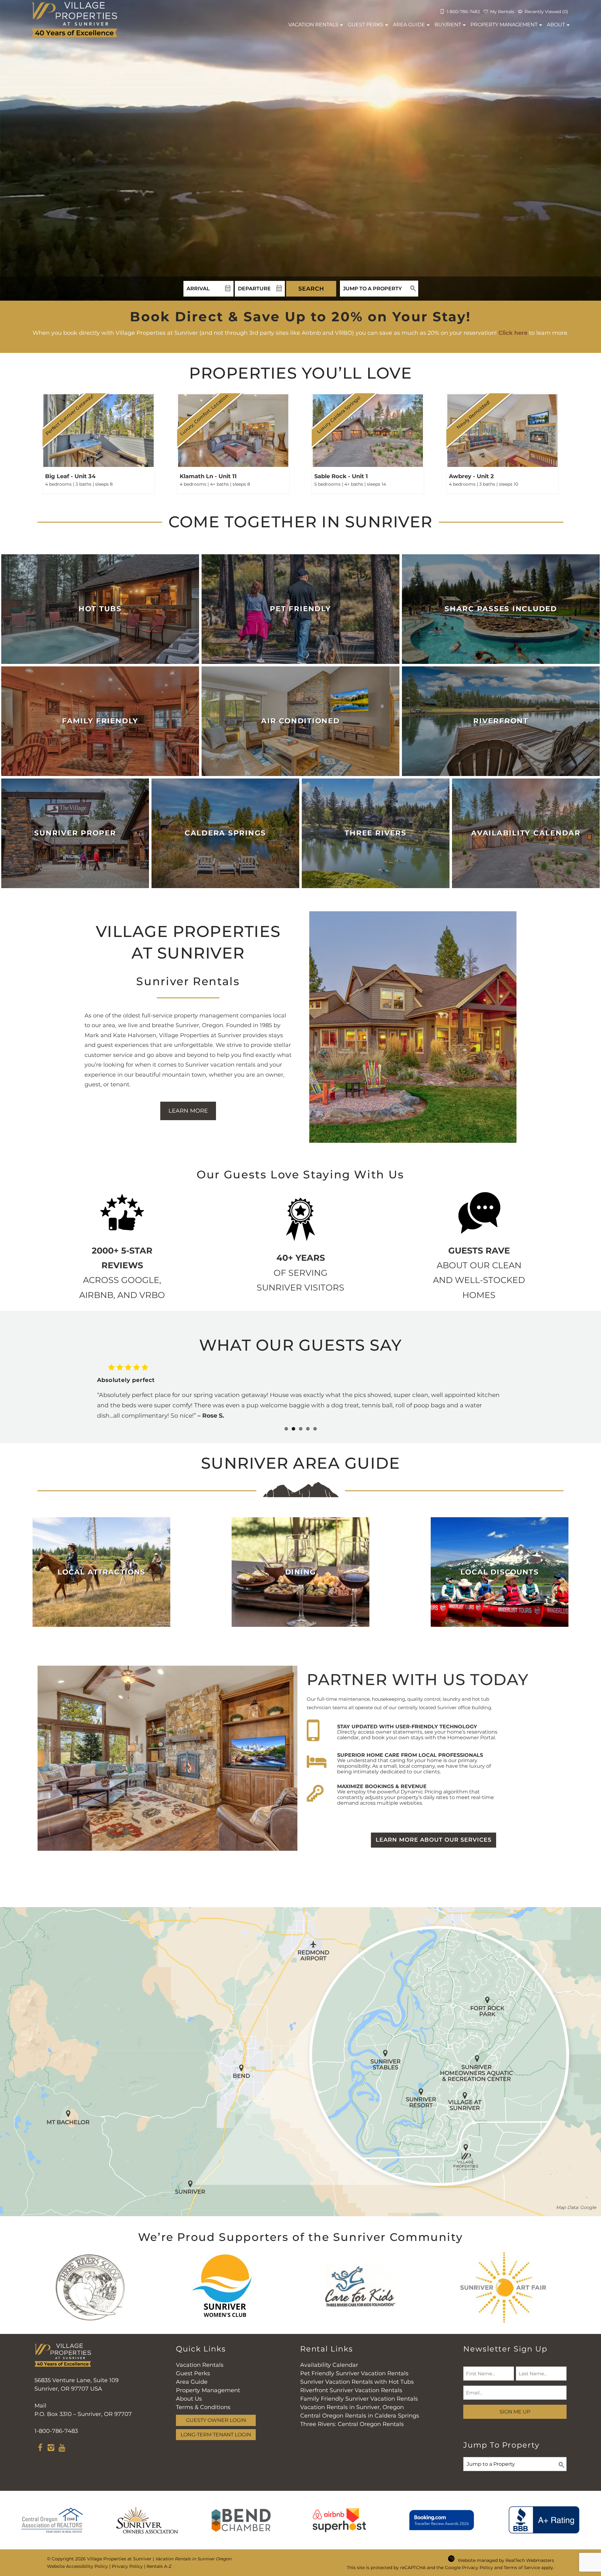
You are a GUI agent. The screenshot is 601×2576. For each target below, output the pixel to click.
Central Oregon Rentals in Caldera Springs (360, 2416)
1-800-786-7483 (56, 2431)
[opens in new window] (40, 2449)
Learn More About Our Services (434, 1840)
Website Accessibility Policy (77, 2566)
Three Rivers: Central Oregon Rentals (352, 2424)
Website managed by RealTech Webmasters (506, 2560)
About (556, 25)
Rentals (313, 25)
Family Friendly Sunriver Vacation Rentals (359, 2399)
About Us (189, 2399)
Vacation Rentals (200, 2365)
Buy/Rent (448, 25)
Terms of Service (522, 2568)
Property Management (504, 25)
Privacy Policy (127, 2566)
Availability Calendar (329, 2365)
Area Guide (409, 25)
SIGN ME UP (515, 2412)
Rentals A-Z (159, 2566)
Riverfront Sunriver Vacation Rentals (351, 2390)
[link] (99, 442)
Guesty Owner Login (216, 2420)
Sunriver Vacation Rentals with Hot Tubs (357, 2382)
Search (311, 289)
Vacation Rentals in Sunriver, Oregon (352, 2407)
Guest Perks (366, 25)
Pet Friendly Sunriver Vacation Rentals (354, 2373)
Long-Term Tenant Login (216, 2434)
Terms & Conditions (203, 2407)
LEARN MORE (188, 1111)
